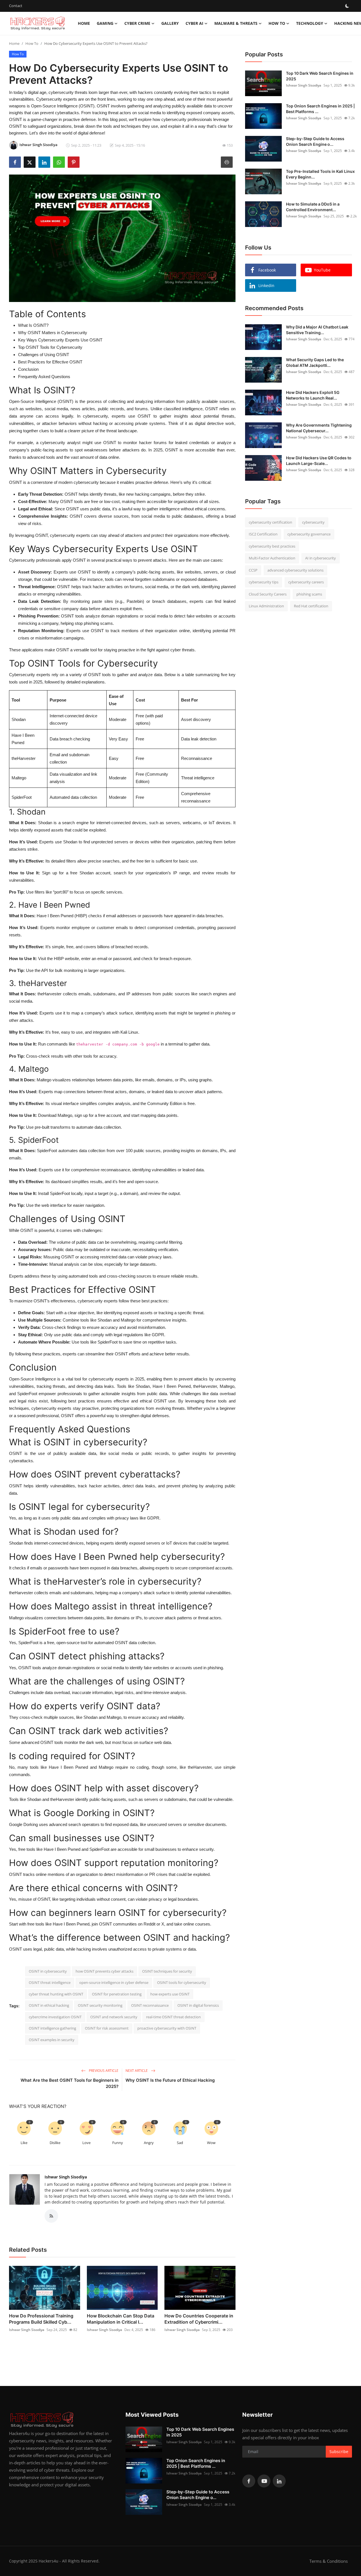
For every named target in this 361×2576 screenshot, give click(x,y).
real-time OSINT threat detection (173, 2017)
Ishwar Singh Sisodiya (66, 2177)
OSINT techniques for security (167, 1971)
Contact (16, 6)
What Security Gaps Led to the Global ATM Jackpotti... (315, 362)
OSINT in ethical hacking (49, 2005)
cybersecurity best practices (272, 546)
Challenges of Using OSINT (44, 355)
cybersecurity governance (309, 534)
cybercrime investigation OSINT (55, 2017)
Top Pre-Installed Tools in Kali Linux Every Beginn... (320, 174)
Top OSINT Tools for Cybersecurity (50, 347)
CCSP (253, 570)
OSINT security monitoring (100, 2005)
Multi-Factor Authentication (272, 558)
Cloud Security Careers (268, 594)
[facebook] (249, 2481)
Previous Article (103, 2071)
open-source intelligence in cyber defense (114, 1982)
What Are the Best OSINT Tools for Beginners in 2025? (70, 2083)
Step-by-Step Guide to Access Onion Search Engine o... (315, 141)
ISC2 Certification (263, 534)
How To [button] (277, 23)
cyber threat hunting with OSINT (56, 1994)
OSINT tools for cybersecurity (182, 1982)
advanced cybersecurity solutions (295, 570)
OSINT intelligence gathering (52, 2028)
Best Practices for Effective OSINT (50, 362)
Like (24, 2143)
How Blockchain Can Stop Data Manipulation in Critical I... (121, 2319)
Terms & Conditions (329, 2561)
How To (32, 43)
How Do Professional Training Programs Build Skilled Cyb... (41, 2319)
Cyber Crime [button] (137, 23)
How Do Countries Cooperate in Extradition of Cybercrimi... (199, 2319)
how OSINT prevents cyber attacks (104, 1971)
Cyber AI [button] (194, 23)
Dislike (55, 2143)
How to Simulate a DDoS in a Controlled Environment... (313, 207)
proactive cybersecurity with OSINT (167, 2028)
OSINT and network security (114, 2017)
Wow (211, 2143)
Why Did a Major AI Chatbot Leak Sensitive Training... (317, 330)
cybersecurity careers (306, 582)
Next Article (137, 2071)
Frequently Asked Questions (44, 377)
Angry (149, 2143)
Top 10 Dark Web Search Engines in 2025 (320, 76)
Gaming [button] (105, 23)
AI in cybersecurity (321, 558)
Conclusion (28, 369)
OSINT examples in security (52, 2040)
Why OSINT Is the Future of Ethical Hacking (170, 2080)
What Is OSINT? (33, 325)
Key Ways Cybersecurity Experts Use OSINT (60, 340)
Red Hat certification (311, 606)
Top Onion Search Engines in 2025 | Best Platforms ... (320, 109)
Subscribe (339, 2452)
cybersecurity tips (264, 582)
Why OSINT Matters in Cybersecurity (53, 333)
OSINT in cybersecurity (48, 1971)
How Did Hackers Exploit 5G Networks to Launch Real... (313, 395)
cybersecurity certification (270, 522)
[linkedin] (279, 2481)
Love (86, 2143)
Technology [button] (310, 23)
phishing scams (309, 594)
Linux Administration (266, 606)
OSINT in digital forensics (198, 2005)
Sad (180, 2143)
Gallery (170, 23)
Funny (118, 2143)
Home (84, 23)
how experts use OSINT (170, 1994)
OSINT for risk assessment (107, 2028)
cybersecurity (313, 522)
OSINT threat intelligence (50, 1982)
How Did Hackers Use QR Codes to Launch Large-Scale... (319, 461)
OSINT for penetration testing (117, 1994)
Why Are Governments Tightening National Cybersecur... (319, 428)
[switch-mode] (347, 6)
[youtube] (264, 2481)
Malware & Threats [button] (236, 23)
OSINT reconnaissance (150, 2005)
